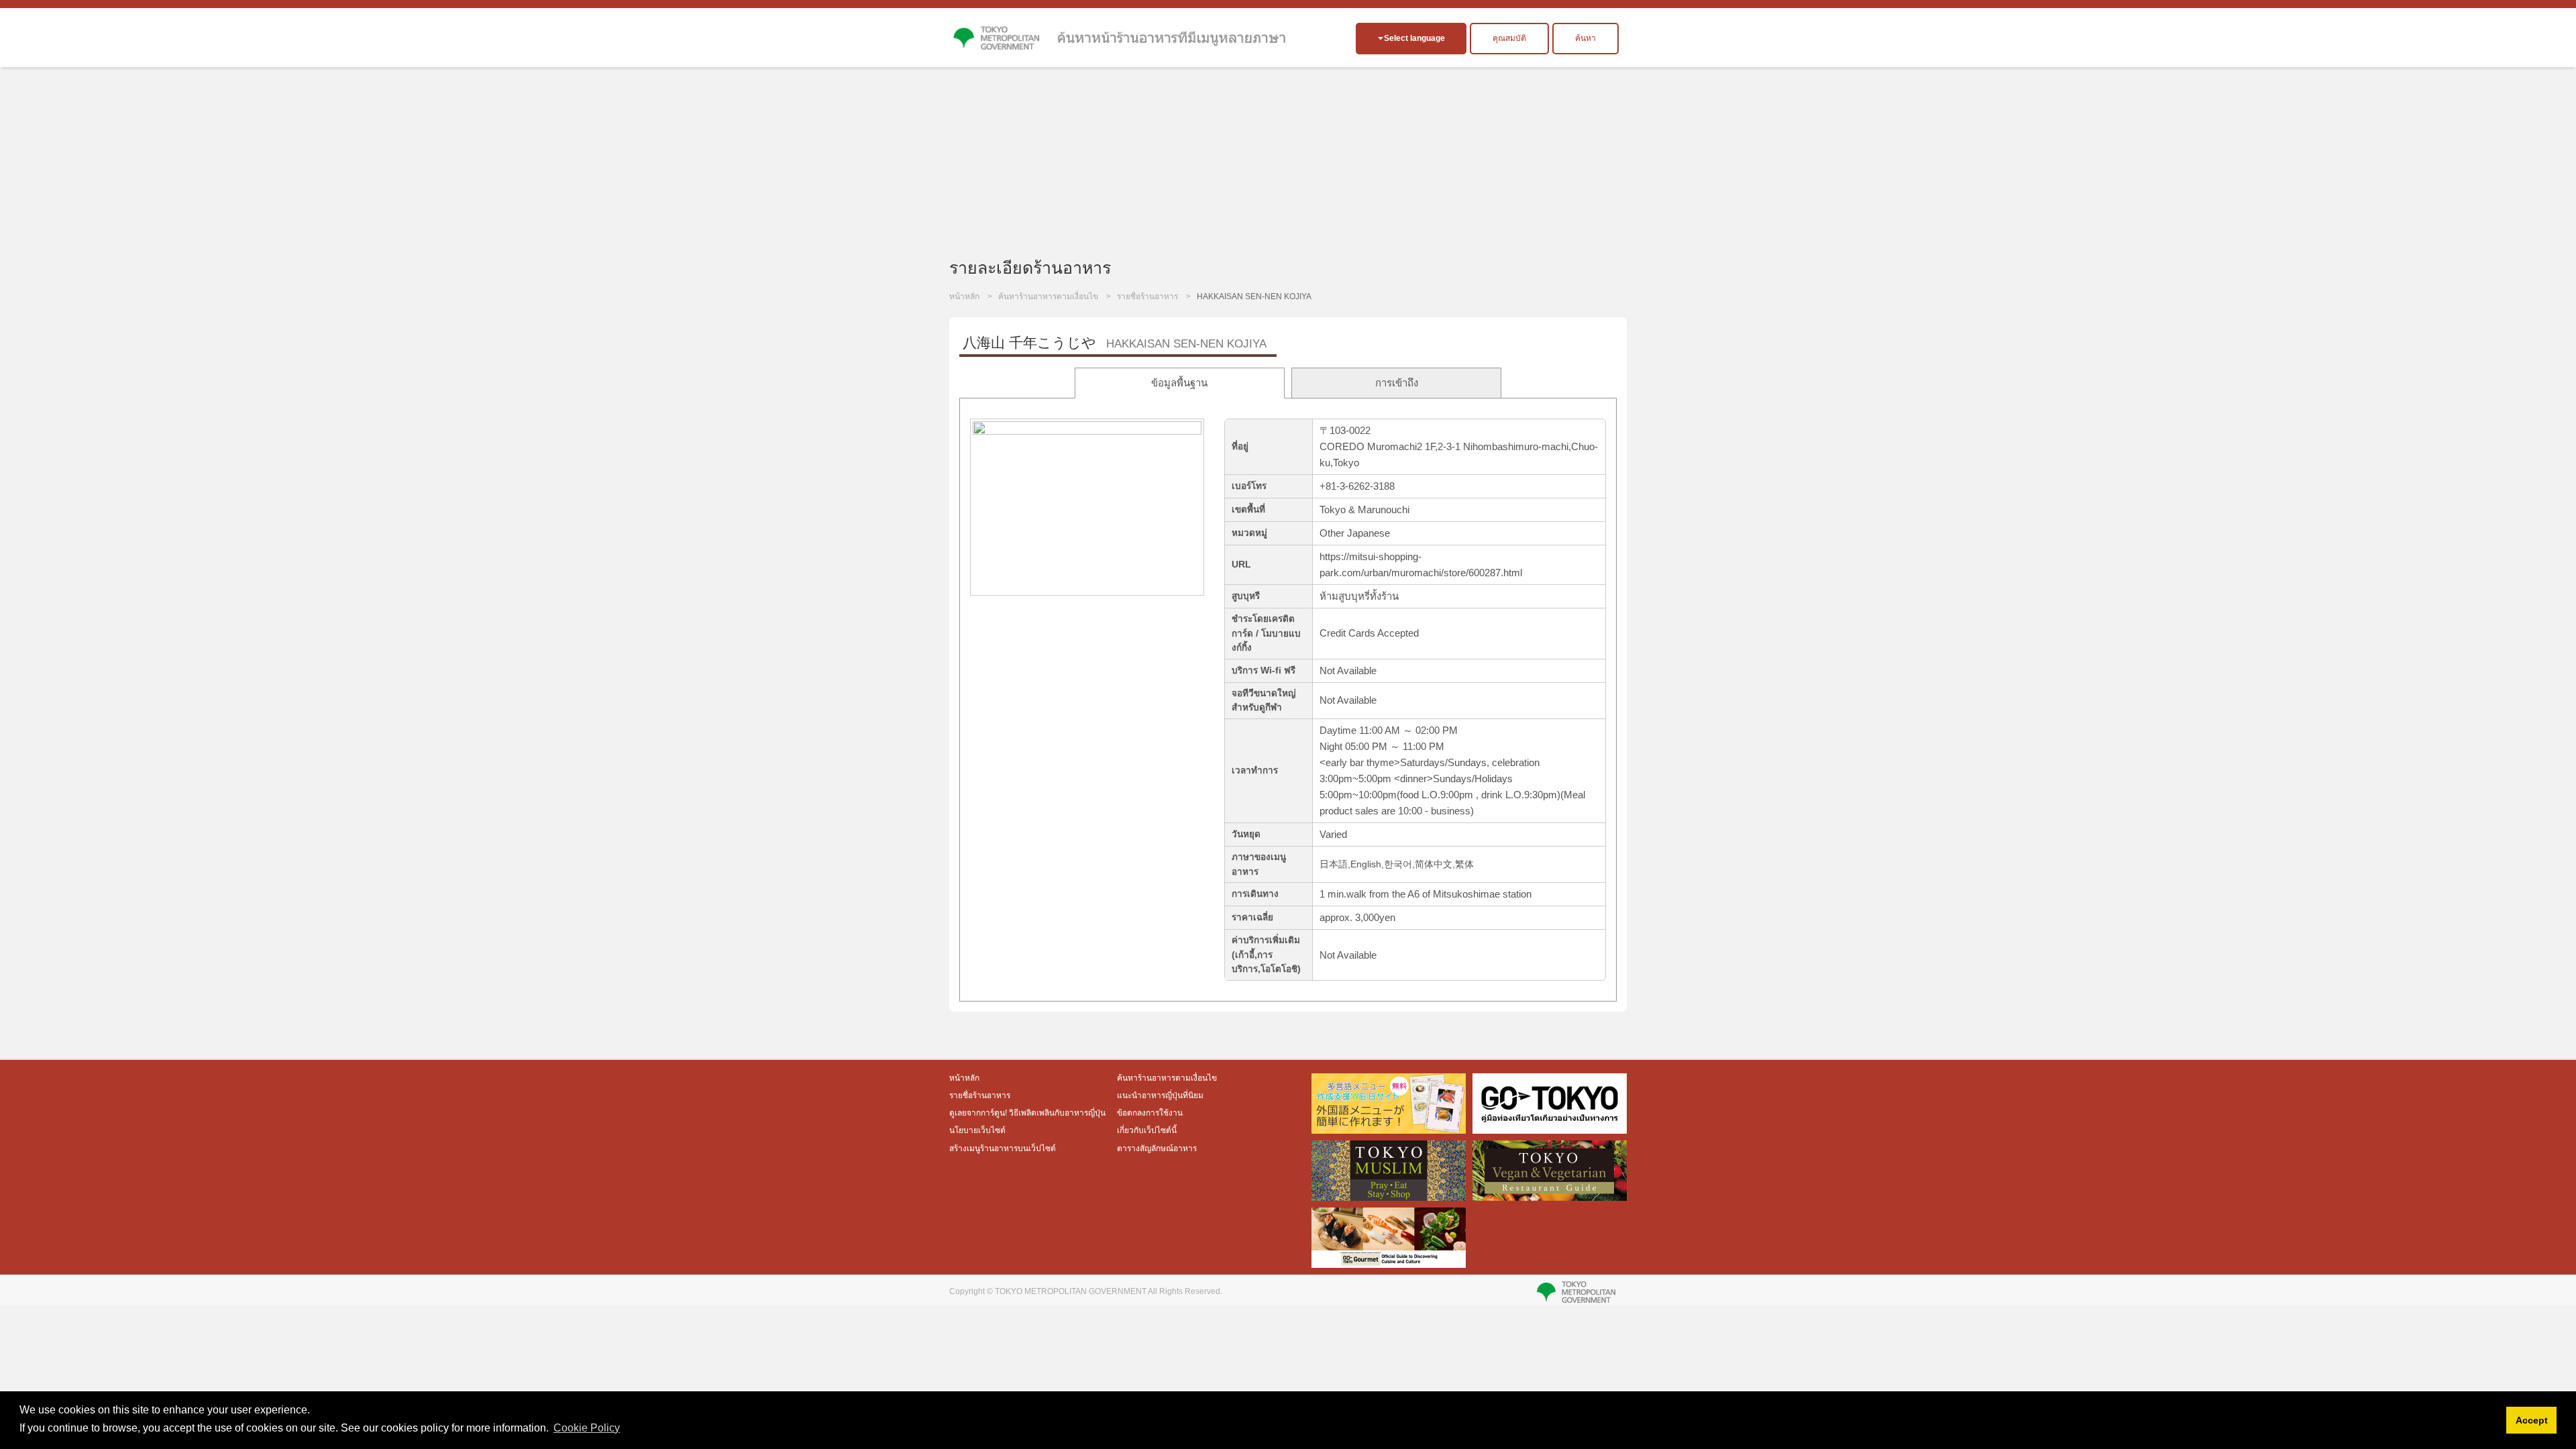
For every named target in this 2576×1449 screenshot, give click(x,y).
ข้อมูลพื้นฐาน (1179, 383)
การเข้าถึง (1397, 383)
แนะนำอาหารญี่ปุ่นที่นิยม (1160, 1095)
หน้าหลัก (964, 297)
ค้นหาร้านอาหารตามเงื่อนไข (1048, 297)
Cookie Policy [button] (587, 1428)
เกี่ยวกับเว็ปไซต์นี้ (1147, 1130)
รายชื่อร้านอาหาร (1147, 297)
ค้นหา (1586, 38)
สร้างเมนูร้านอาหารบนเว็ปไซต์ (1003, 1148)
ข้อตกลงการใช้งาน (1150, 1113)
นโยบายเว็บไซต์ (977, 1130)
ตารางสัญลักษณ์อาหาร (1157, 1148)
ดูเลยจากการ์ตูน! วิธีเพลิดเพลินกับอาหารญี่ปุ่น (1028, 1113)
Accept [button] (2532, 1420)
